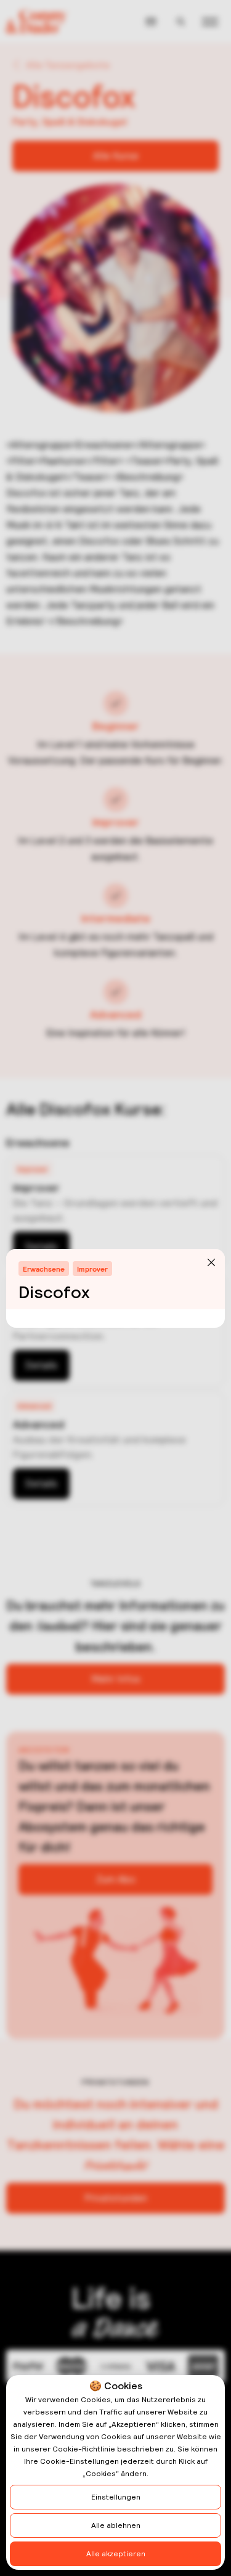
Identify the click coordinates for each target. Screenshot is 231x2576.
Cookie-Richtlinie (84, 2449)
